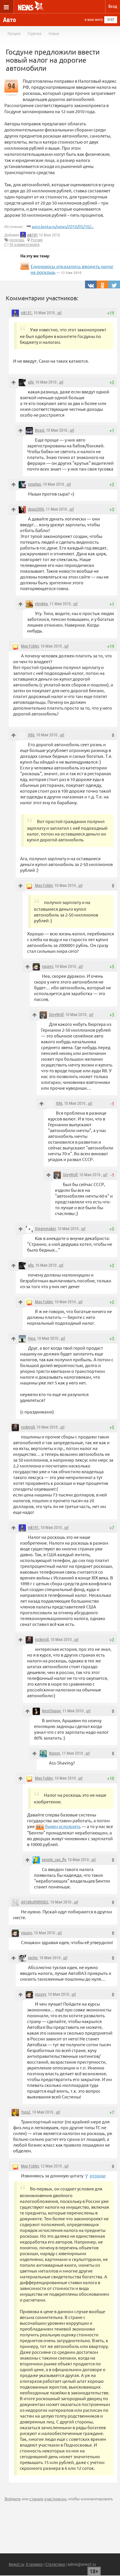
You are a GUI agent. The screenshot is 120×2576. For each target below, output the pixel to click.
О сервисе (34, 2564)
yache (33, 1958)
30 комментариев (24, 245)
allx (31, 382)
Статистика (55, 2564)
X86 (31, 735)
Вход (113, 6)
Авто (9, 20)
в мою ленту (94, 20)
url (59, 313)
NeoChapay (51, 1711)
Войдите (13, 2499)
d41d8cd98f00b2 (35, 1902)
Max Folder (30, 646)
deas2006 (36, 509)
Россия (37, 240)
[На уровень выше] (14, 383)
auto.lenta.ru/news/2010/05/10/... (63, 226)
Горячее (35, 34)
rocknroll (28, 1427)
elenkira (41, 604)
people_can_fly (54, 1860)
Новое (54, 34)
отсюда (97, 2175)
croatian (35, 484)
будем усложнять (63, 1826)
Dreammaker (45, 1229)
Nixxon (54, 1753)
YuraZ (26, 2112)
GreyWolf (56, 1015)
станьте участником (48, 2499)
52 (38, 1827)
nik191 (32, 235)
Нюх (32, 1338)
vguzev (47, 966)
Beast (40, 430)
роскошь (17, 240)
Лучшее (14, 34)
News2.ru (16, 2564)
